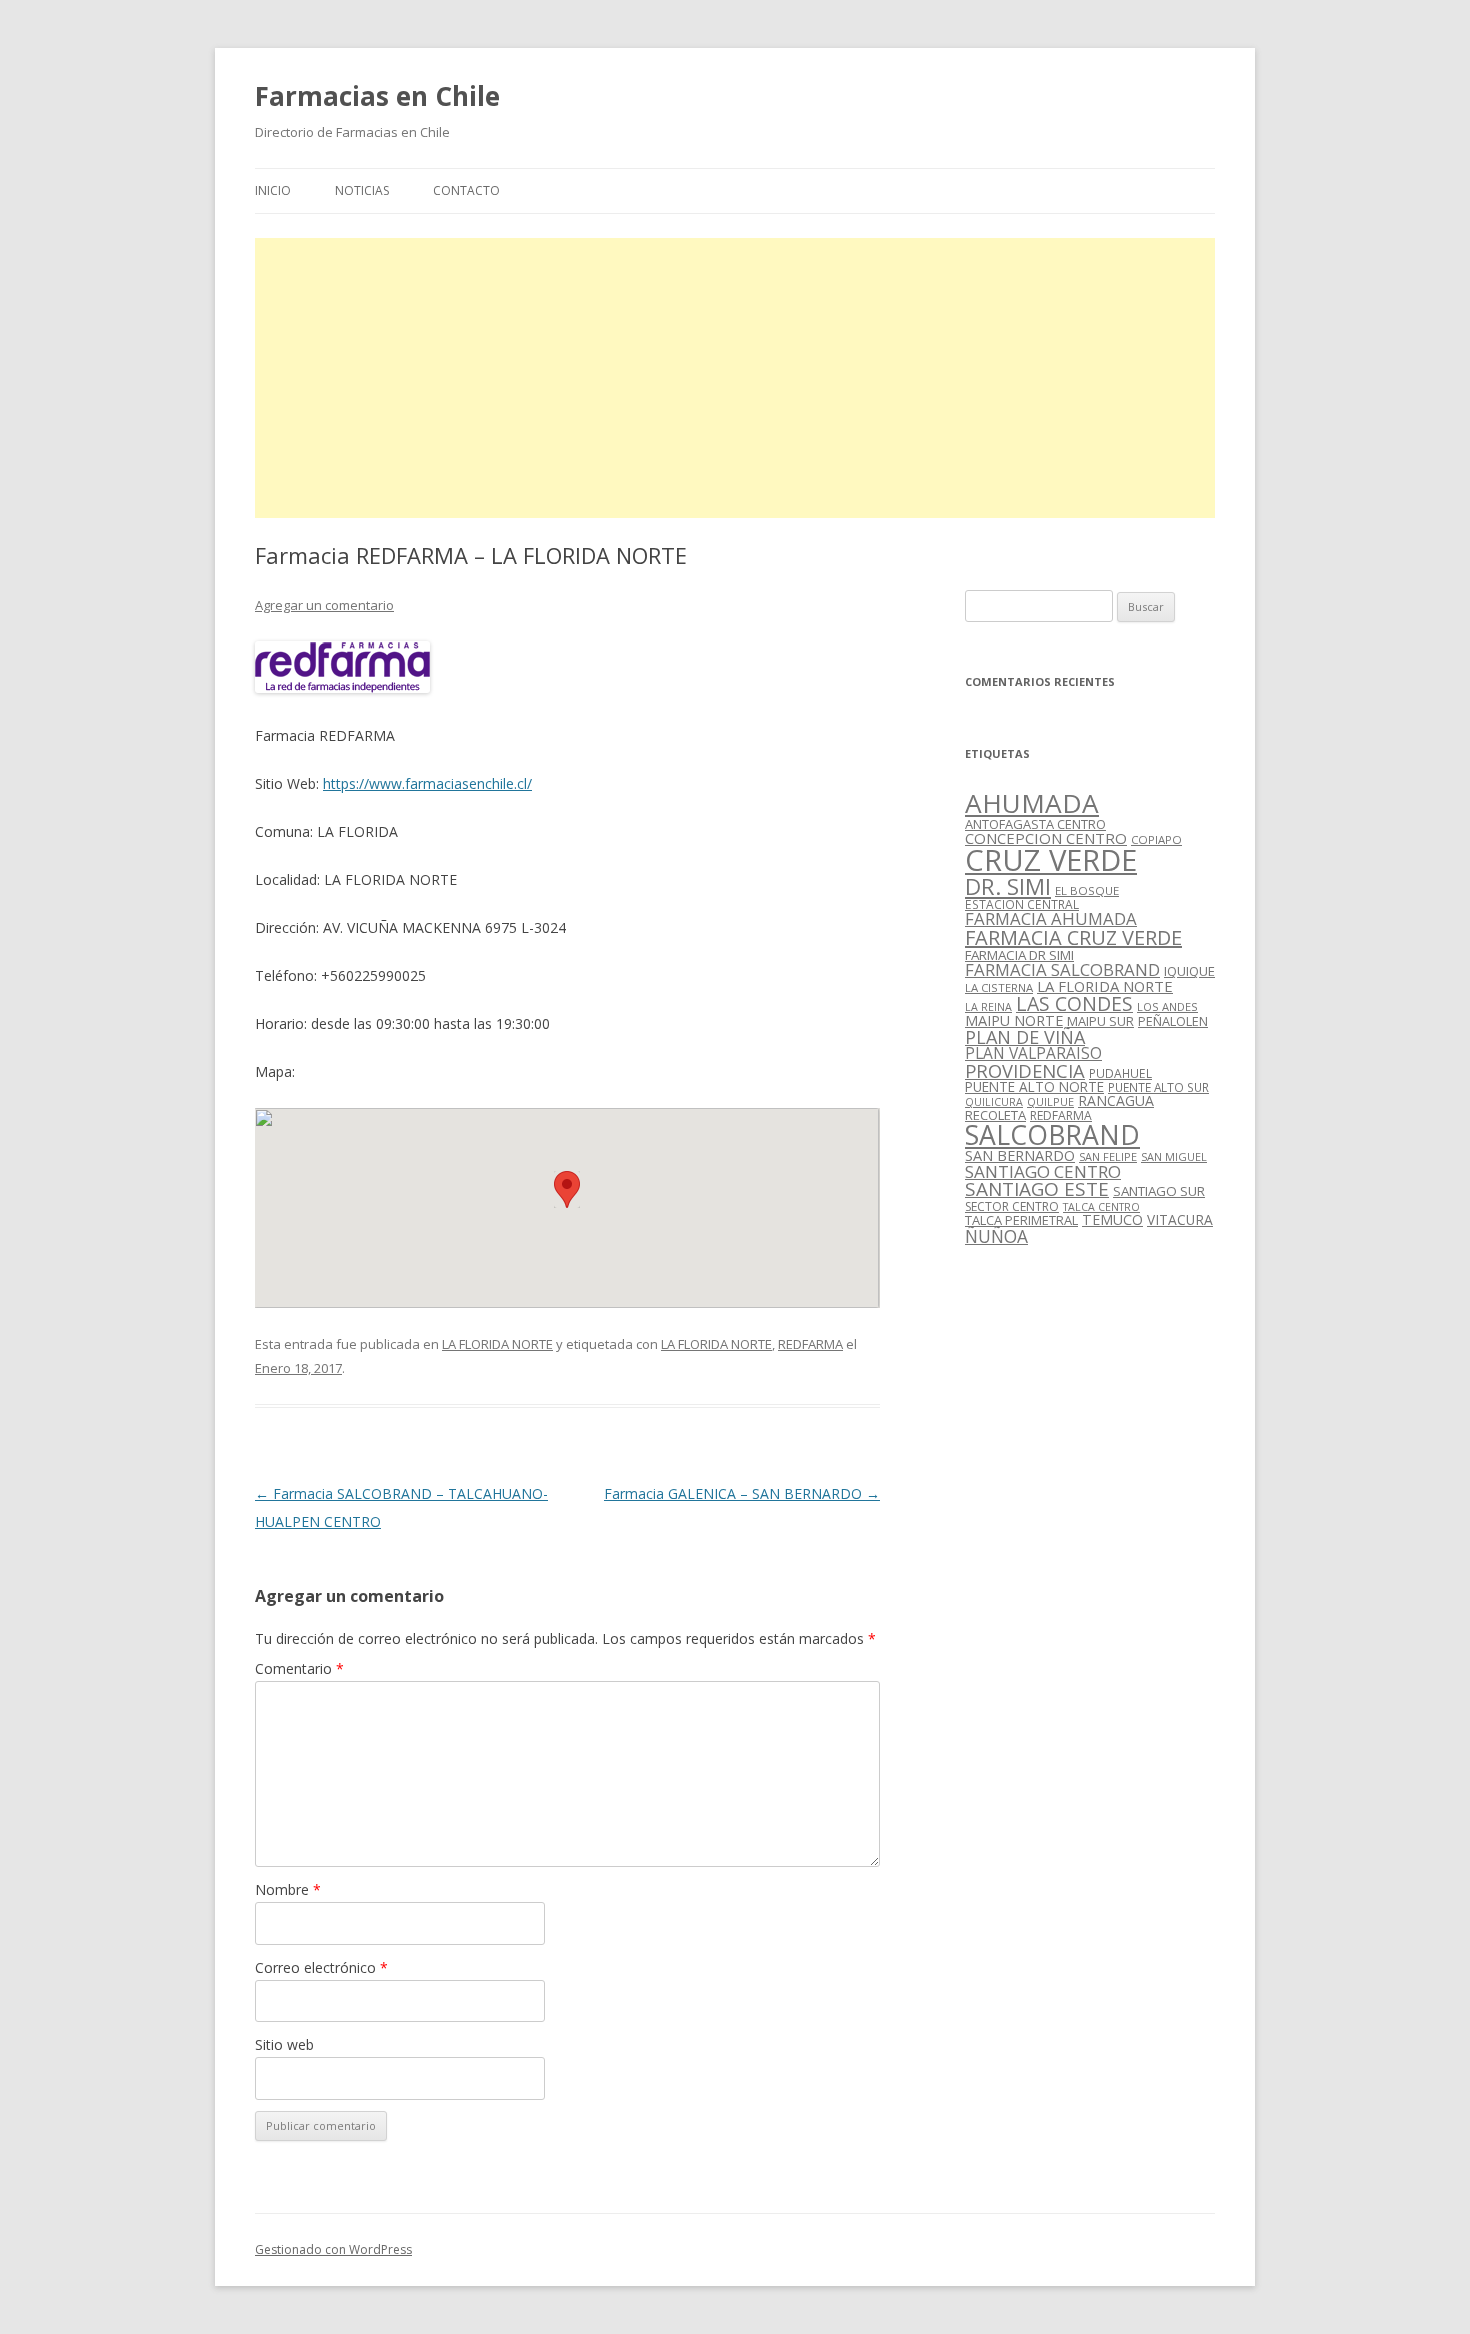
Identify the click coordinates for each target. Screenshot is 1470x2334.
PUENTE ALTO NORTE (1034, 1086)
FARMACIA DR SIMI (1019, 955)
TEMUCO (1112, 1219)
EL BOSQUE (1087, 890)
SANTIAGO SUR (1159, 1191)
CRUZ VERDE (1051, 860)
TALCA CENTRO (1101, 1207)
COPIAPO (1156, 839)
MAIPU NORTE (1014, 1020)
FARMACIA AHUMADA (1051, 918)
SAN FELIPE (1108, 1156)
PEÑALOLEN (1173, 1021)
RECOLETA (995, 1115)
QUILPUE (1050, 1101)
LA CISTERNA (999, 987)
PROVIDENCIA (1025, 1070)
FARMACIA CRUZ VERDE (1073, 937)
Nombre (288, 1889)
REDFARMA (810, 1344)
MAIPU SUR (1100, 1021)
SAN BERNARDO (1020, 1155)
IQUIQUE (1189, 971)
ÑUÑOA (996, 1236)
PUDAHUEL (1120, 1073)
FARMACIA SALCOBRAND (1062, 969)
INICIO (273, 190)
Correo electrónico (321, 1967)
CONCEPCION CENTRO (1046, 838)
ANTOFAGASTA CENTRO (1035, 824)
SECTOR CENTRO (1012, 1206)
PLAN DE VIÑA (1025, 1037)
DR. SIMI (1008, 886)
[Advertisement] (735, 378)
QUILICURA (994, 1102)
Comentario (299, 1668)
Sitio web (284, 2044)
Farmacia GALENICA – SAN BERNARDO (742, 1493)
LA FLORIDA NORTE (497, 1344)
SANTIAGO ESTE (1037, 1189)
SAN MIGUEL (1174, 1156)
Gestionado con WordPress (333, 2249)
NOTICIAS (362, 190)
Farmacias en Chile (377, 96)
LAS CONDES (1074, 1003)
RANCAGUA (1116, 1100)
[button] (567, 1189)
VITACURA (1180, 1219)
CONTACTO (466, 190)
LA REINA (988, 1007)
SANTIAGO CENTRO (1043, 1171)
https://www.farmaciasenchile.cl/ (427, 783)
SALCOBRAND (1052, 1135)
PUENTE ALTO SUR (1158, 1087)
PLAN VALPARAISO (1033, 1053)
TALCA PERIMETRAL (1021, 1220)
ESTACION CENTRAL (1022, 904)
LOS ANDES (1167, 1006)
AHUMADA (1032, 803)
